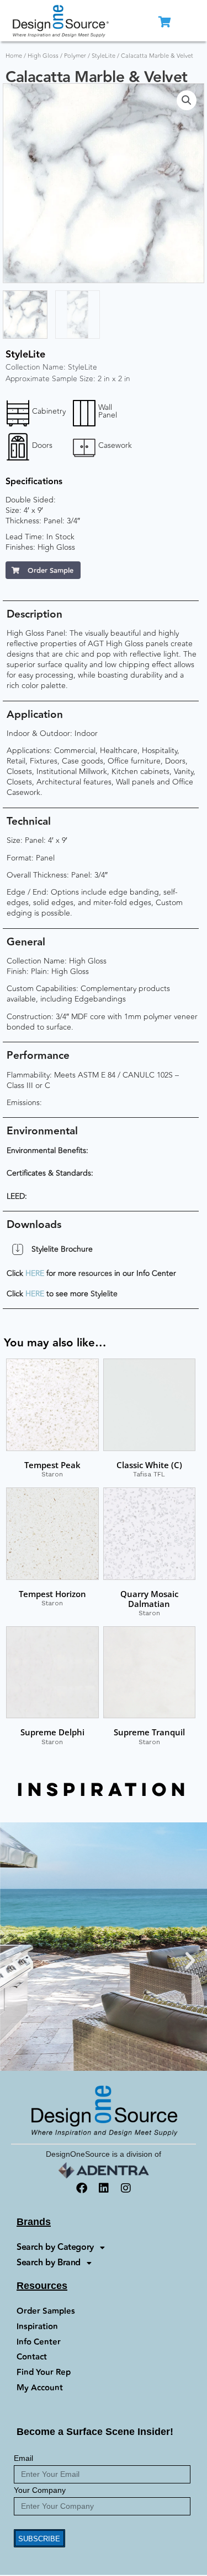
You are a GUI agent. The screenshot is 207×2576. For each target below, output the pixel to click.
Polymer (75, 56)
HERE (35, 1273)
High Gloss (43, 56)
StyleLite (104, 56)
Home (14, 56)
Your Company (40, 2490)
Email (23, 2458)
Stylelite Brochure (62, 1249)
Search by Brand (49, 2263)
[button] (187, 100)
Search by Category (55, 2247)
